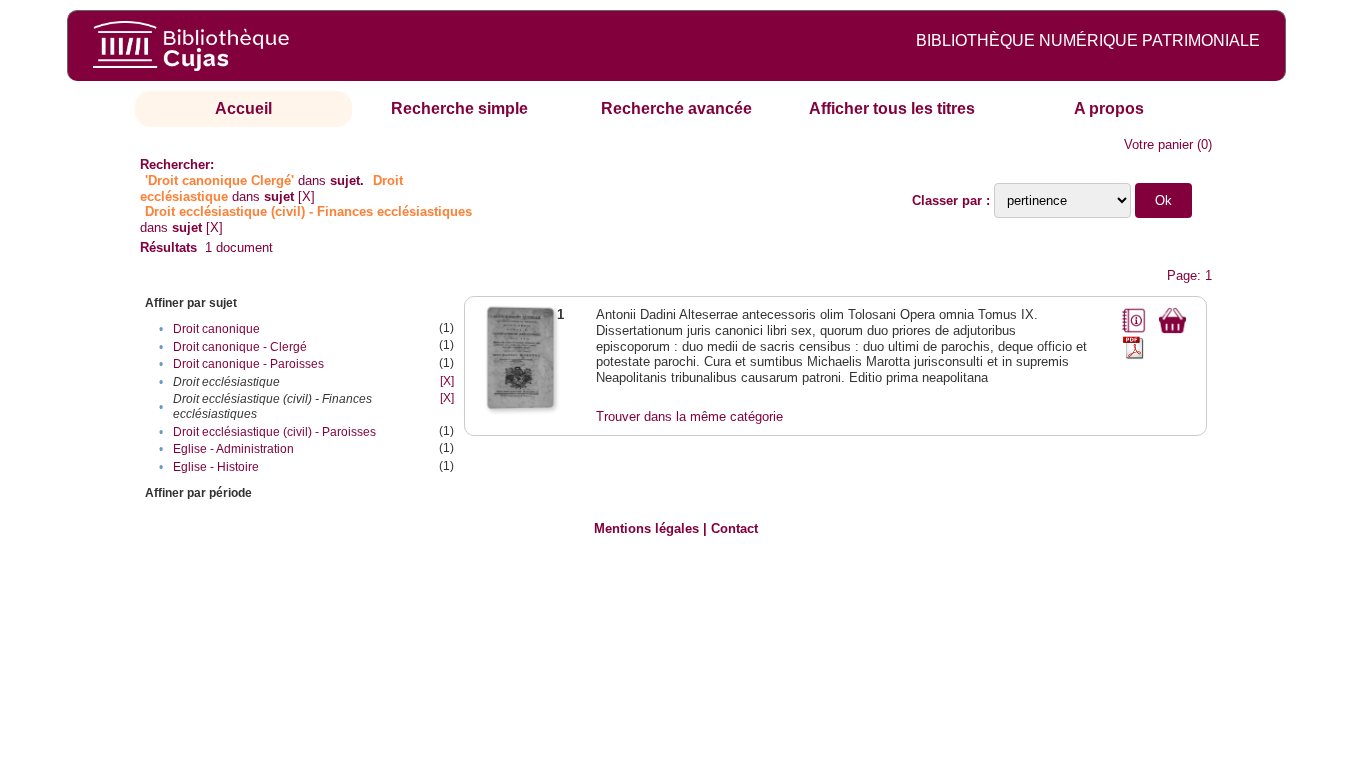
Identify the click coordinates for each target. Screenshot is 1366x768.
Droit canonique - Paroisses (248, 364)
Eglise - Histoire (216, 467)
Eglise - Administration (233, 449)
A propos (1109, 108)
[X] (306, 196)
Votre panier (1158, 144)
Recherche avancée (676, 108)
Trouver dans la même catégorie (689, 416)
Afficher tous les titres (892, 108)
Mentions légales (646, 528)
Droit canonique (216, 329)
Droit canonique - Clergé (240, 347)
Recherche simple (459, 108)
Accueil (243, 108)
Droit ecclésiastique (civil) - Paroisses (274, 432)
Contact (734, 528)
